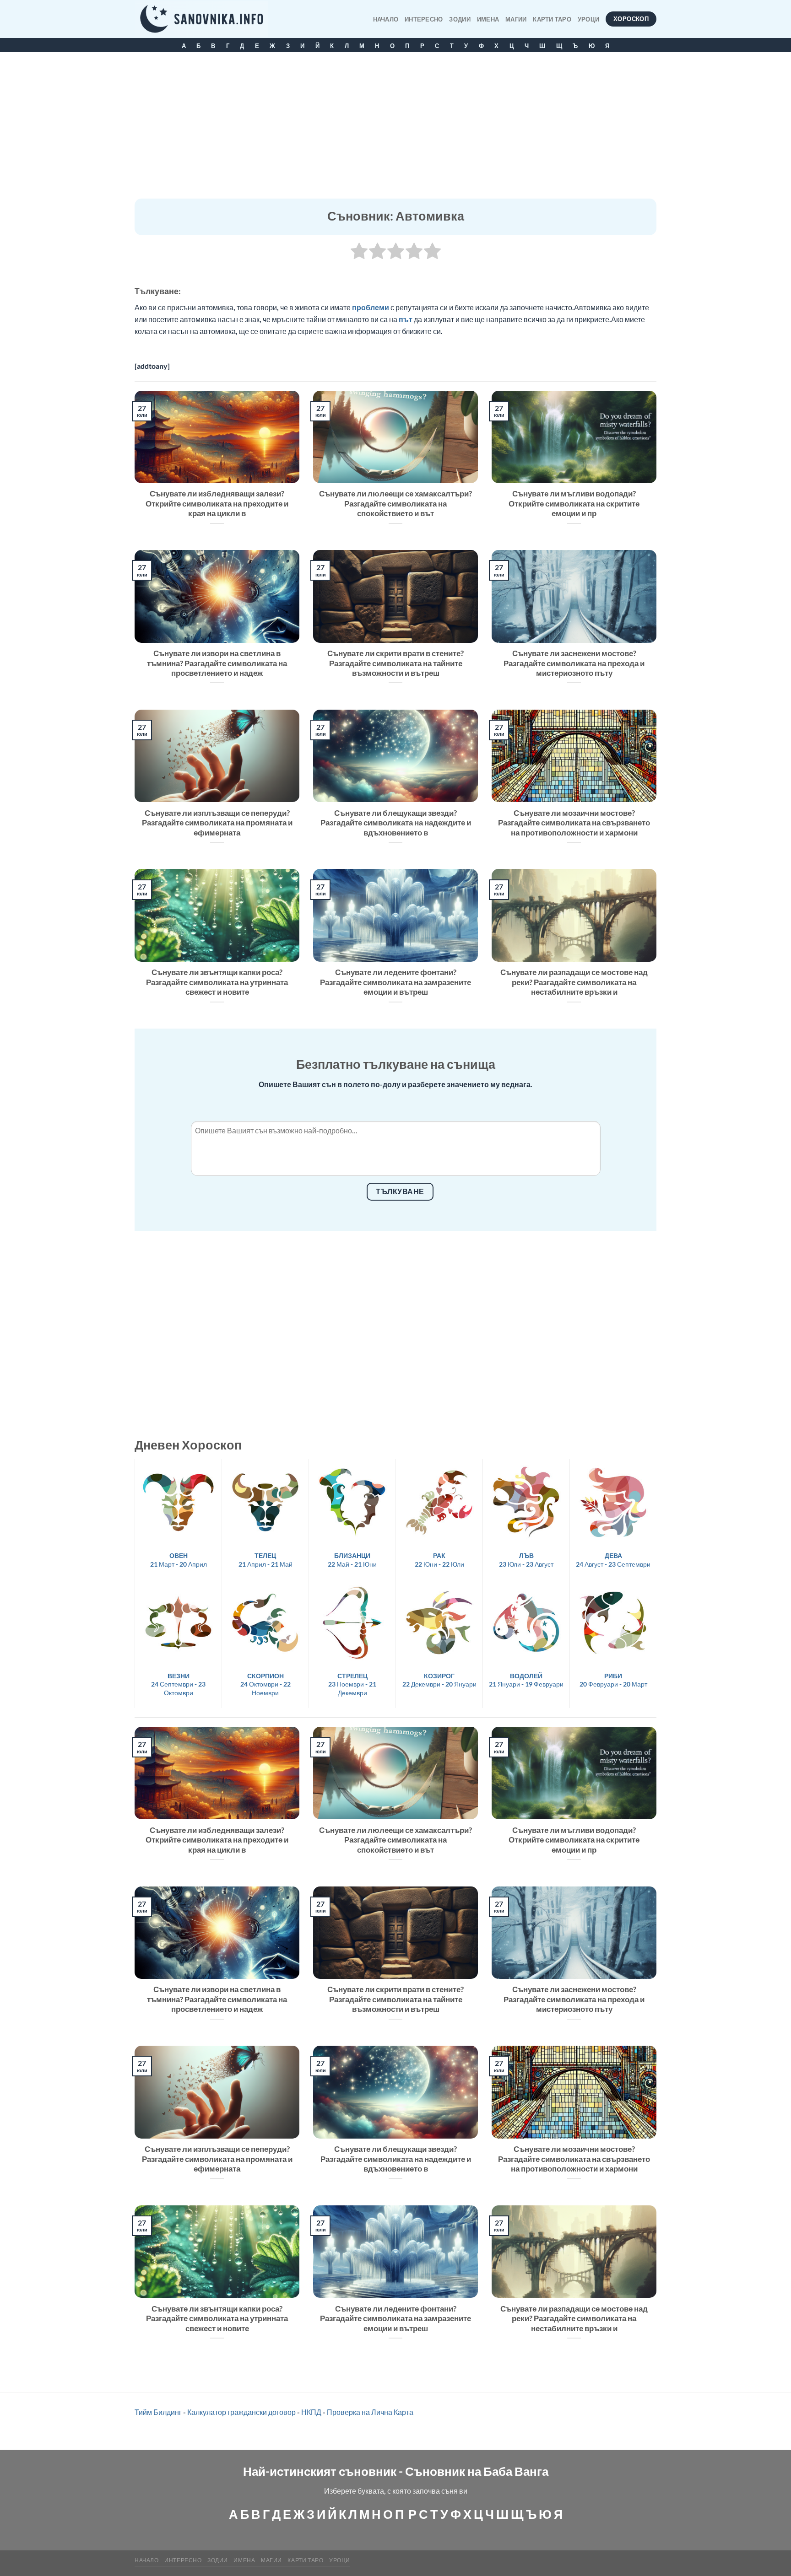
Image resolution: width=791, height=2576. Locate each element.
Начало (386, 19)
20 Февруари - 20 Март (613, 1680)
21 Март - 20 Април (179, 1560)
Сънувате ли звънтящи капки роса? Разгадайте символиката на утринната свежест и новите (217, 982)
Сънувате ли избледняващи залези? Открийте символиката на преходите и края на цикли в (217, 504)
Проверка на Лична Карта (370, 2412)
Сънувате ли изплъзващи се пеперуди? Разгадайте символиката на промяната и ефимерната (217, 823)
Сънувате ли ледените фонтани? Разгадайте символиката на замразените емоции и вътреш (395, 982)
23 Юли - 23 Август (526, 1560)
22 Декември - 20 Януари (439, 1680)
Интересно (424, 19)
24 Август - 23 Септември (613, 1560)
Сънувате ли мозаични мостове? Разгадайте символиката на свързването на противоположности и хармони (574, 823)
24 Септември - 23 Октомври (178, 1684)
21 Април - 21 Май (265, 1560)
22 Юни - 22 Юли (439, 1560)
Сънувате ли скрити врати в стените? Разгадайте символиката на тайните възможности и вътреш (395, 663)
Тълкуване (400, 1191)
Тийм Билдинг (158, 2412)
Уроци (588, 19)
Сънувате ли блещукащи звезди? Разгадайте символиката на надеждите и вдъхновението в (396, 823)
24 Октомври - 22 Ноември (265, 1684)
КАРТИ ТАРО (552, 19)
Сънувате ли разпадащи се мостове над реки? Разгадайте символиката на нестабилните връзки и (574, 982)
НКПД (311, 2412)
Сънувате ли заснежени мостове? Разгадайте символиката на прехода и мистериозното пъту (574, 663)
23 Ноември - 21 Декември (352, 1684)
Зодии (460, 19)
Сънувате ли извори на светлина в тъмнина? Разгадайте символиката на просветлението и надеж (217, 663)
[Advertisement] (395, 130)
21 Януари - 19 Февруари (526, 1680)
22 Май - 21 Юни (352, 1560)
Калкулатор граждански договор (241, 2412)
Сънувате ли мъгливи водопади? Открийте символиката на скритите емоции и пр (574, 504)
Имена (488, 19)
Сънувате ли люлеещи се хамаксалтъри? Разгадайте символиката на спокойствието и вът (395, 504)
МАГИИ (516, 19)
